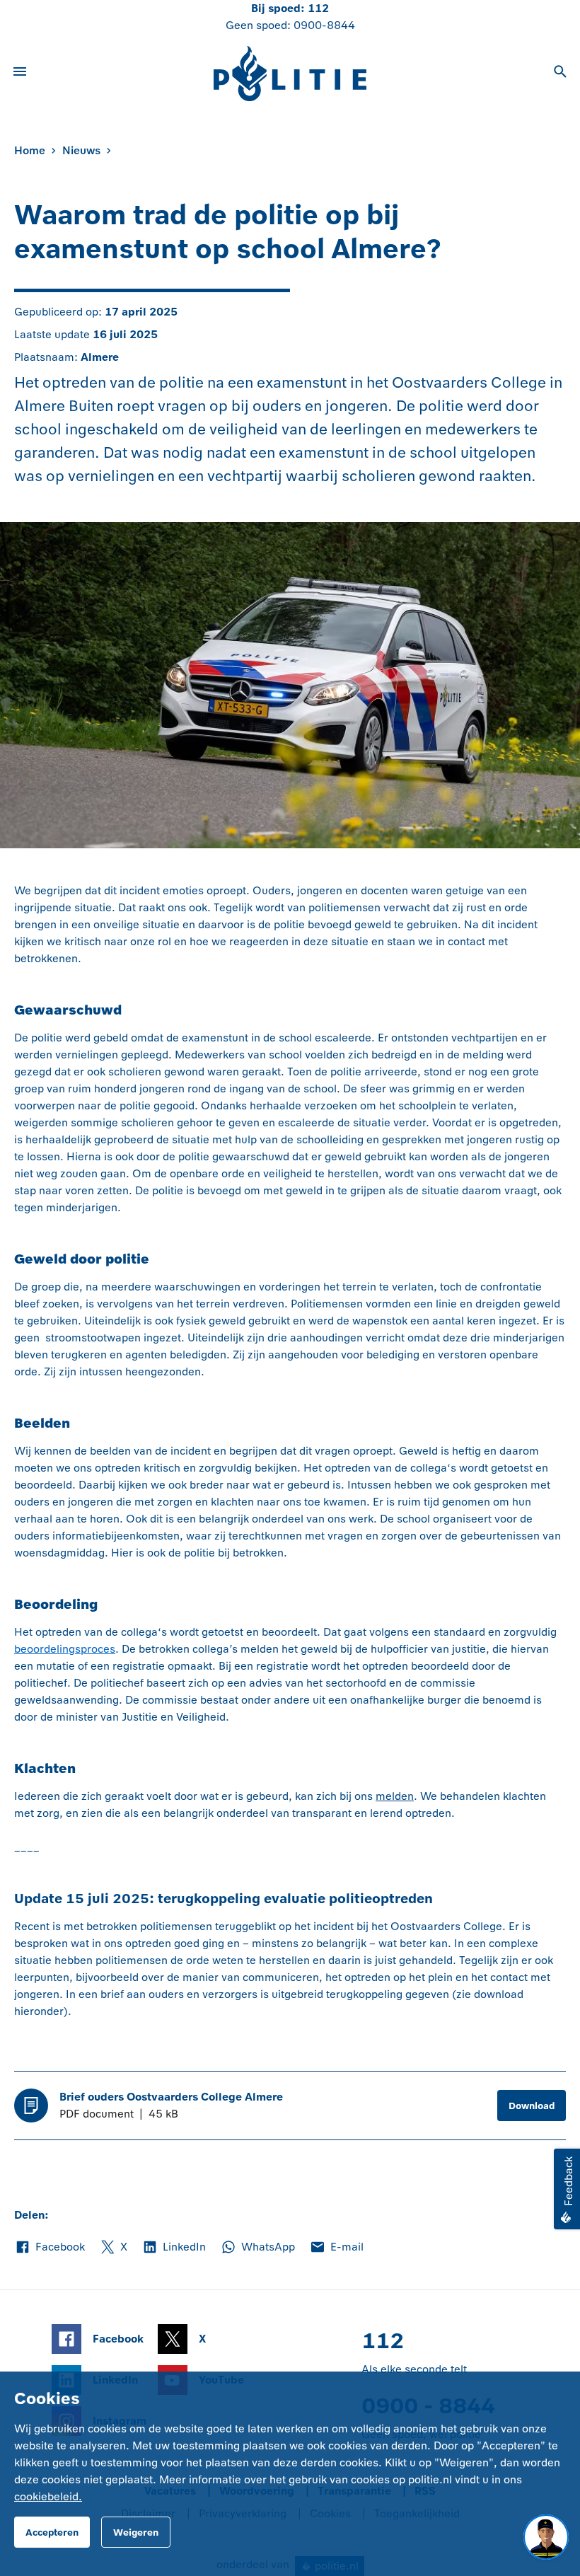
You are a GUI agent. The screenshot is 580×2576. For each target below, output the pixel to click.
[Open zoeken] (560, 74)
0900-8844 (324, 25)
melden (395, 1796)
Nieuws (81, 150)
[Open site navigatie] (20, 74)
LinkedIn (174, 2248)
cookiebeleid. (48, 2496)
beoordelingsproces (65, 1649)
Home (30, 150)
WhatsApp (257, 2248)
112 (318, 8)
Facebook (50, 2248)
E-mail (336, 2248)
